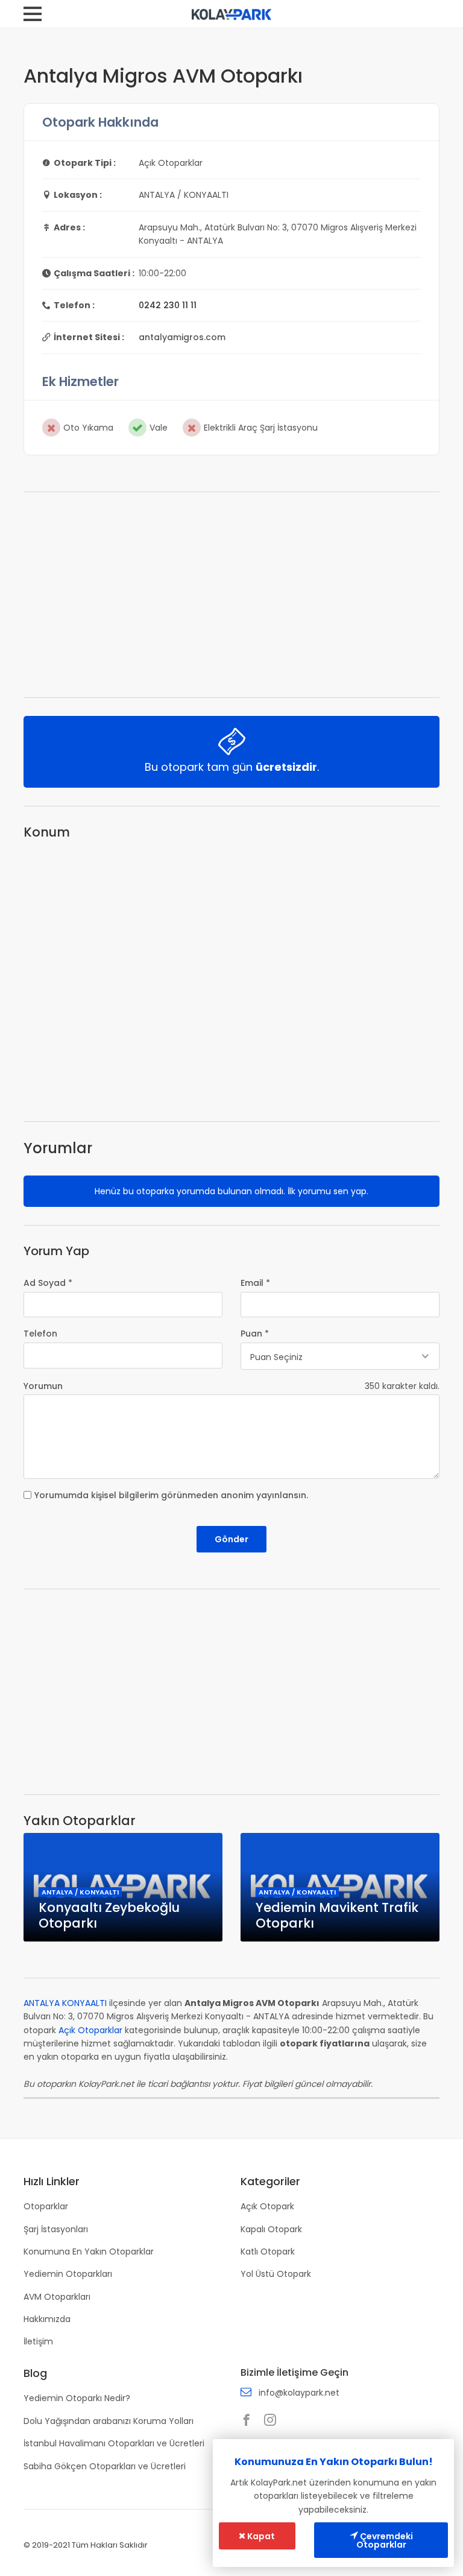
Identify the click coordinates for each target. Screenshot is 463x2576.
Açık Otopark (267, 2206)
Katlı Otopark (268, 2252)
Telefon (40, 1334)
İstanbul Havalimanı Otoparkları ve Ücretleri (114, 2443)
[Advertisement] (231, 595)
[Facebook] (250, 2421)
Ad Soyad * (48, 1283)
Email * (255, 1283)
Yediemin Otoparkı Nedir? (77, 2398)
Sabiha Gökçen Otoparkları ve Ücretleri (105, 2466)
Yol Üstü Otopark (276, 2274)
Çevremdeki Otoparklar (385, 2540)
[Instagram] (273, 2421)
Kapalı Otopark (271, 2229)
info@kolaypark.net (299, 2393)
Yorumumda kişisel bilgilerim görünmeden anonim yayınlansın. (171, 1495)
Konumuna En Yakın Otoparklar (89, 2252)
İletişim (38, 2341)
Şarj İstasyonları (56, 2229)
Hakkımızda (47, 2319)
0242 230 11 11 (168, 305)
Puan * (255, 1334)
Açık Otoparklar (90, 2030)
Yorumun (43, 1386)
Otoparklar (46, 2206)
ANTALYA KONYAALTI (65, 2003)
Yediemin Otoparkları (68, 2274)
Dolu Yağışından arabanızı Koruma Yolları (109, 2421)
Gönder (231, 1539)
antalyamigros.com (182, 337)
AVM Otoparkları (57, 2297)
